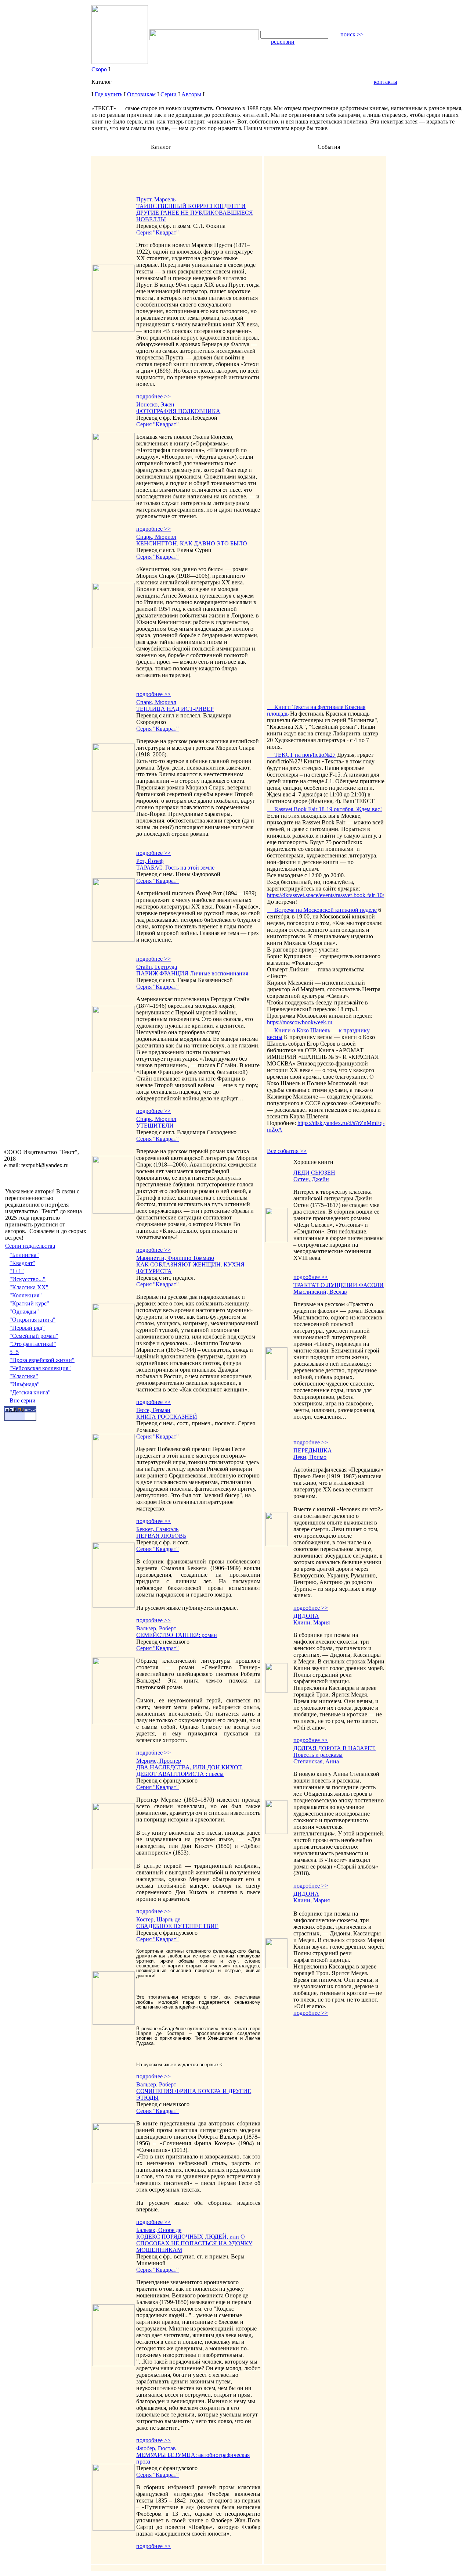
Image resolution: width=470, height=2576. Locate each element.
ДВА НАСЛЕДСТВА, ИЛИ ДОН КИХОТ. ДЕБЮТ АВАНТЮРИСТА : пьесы (189, 1771)
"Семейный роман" (34, 1336)
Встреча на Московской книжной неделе (322, 910)
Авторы (191, 94)
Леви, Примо (310, 1457)
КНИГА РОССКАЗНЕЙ (167, 1417)
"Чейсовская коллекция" (40, 1368)
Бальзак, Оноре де (159, 2230)
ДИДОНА (306, 1616)
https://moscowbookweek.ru (300, 1022)
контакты (386, 82)
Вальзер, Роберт (156, 1628)
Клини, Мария (312, 1622)
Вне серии (23, 1400)
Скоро (99, 69)
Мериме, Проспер (159, 1761)
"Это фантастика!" (33, 1344)
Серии (169, 94)
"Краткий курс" (29, 1303)
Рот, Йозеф (150, 861)
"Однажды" (24, 1312)
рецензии (283, 42)
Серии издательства (30, 1246)
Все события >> (287, 1151)
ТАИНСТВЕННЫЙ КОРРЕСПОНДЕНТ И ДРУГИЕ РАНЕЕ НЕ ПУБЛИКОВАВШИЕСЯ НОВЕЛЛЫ (195, 213)
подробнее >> (153, 396)
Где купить (109, 94)
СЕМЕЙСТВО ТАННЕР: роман (177, 1635)
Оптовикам (141, 94)
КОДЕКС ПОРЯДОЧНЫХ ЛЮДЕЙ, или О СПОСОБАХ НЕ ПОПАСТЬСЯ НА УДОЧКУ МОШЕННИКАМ (194, 2243)
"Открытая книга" (32, 1320)
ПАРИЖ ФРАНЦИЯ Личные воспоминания (192, 973)
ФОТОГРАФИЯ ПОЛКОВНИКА (178, 411)
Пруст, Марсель (156, 199)
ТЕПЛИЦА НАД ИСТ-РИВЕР (175, 709)
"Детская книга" (30, 1392)
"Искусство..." (28, 1279)
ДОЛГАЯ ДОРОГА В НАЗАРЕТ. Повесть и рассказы (335, 1751)
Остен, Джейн (311, 1179)
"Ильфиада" (25, 1384)
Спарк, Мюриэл (156, 537)
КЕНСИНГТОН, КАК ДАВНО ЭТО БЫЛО (192, 543)
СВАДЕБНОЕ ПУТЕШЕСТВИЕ (177, 1926)
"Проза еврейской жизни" (42, 1360)
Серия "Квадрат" (158, 232)
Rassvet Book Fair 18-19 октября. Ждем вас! (324, 809)
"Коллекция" (26, 1295)
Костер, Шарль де (158, 1919)
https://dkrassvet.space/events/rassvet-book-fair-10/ (326, 895)
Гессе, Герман (153, 1410)
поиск (352, 34)
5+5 (14, 1352)
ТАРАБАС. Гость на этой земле (175, 868)
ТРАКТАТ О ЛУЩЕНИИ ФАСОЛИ (339, 1285)
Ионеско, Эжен (155, 404)
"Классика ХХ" (29, 1287)
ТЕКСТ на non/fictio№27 (301, 755)
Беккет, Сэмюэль (157, 1529)
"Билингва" (24, 1255)
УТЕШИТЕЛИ (155, 1126)
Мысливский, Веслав (320, 1292)
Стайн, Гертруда (157, 967)
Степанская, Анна (316, 1761)
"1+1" (17, 1271)
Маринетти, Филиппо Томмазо (175, 1258)
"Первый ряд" (27, 1328)
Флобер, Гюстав (156, 2448)
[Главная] (265, 27)
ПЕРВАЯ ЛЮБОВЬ (161, 1536)
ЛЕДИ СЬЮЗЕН (314, 1173)
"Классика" (24, 1376)
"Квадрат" (22, 1263)
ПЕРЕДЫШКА (313, 1450)
